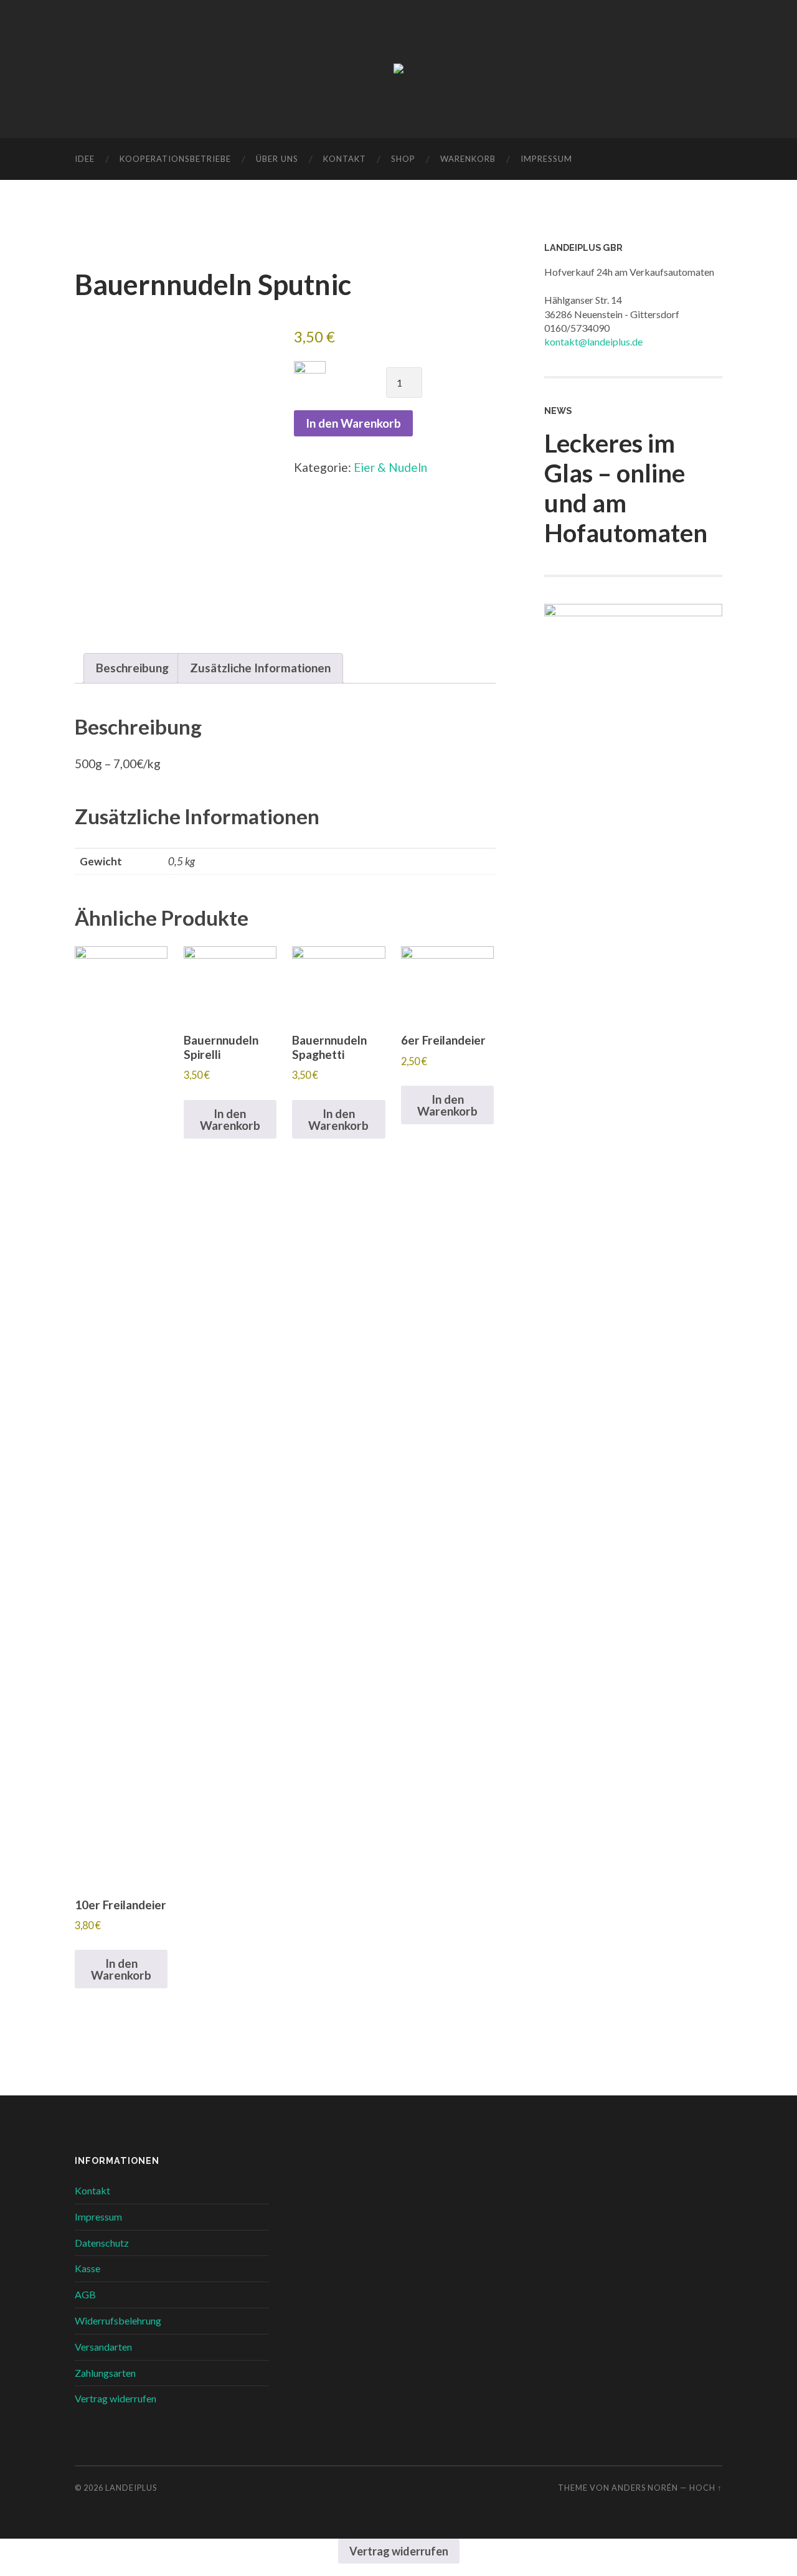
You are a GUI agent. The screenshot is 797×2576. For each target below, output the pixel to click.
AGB (85, 2294)
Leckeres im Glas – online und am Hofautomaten (626, 488)
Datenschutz (102, 2243)
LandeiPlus (131, 2488)
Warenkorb (468, 159)
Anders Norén (645, 2488)
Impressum (546, 159)
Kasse (87, 2268)
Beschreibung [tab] (132, 668)
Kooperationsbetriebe (175, 159)
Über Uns (277, 159)
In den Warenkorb (353, 423)
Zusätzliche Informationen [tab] (260, 668)
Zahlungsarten (105, 2373)
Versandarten (103, 2347)
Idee (85, 159)
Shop (403, 159)
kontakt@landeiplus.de (593, 341)
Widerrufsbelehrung (118, 2320)
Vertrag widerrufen (116, 2398)
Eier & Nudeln (390, 467)
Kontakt (345, 159)
